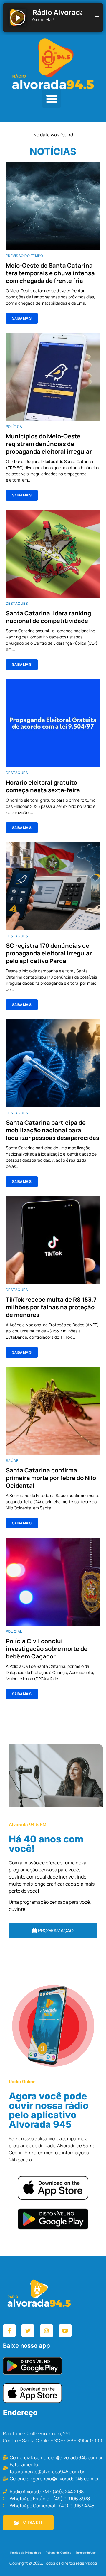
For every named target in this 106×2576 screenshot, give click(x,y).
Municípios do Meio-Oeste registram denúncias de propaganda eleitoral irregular (49, 444)
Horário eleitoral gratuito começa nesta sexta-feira (43, 786)
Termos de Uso (86, 2553)
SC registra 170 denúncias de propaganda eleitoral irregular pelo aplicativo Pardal (49, 953)
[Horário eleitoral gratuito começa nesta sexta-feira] (53, 723)
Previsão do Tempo (24, 256)
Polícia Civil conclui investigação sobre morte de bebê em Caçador (47, 1649)
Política (14, 426)
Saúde (12, 1461)
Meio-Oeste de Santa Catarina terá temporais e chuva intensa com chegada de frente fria (50, 273)
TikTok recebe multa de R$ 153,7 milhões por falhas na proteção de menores (51, 1307)
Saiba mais (22, 318)
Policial (14, 1631)
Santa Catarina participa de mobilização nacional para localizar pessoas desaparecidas (53, 1130)
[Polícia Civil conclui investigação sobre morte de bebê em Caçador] (53, 1582)
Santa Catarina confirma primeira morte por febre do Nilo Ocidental (51, 1478)
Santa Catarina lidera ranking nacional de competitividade (48, 617)
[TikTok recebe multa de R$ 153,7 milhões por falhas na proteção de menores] (53, 1240)
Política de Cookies (58, 2553)
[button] (52, 99)
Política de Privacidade (26, 2553)
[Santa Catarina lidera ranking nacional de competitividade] (53, 554)
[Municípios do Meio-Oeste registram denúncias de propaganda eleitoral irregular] (53, 377)
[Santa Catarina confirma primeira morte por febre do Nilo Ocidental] (53, 1411)
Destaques (17, 603)
